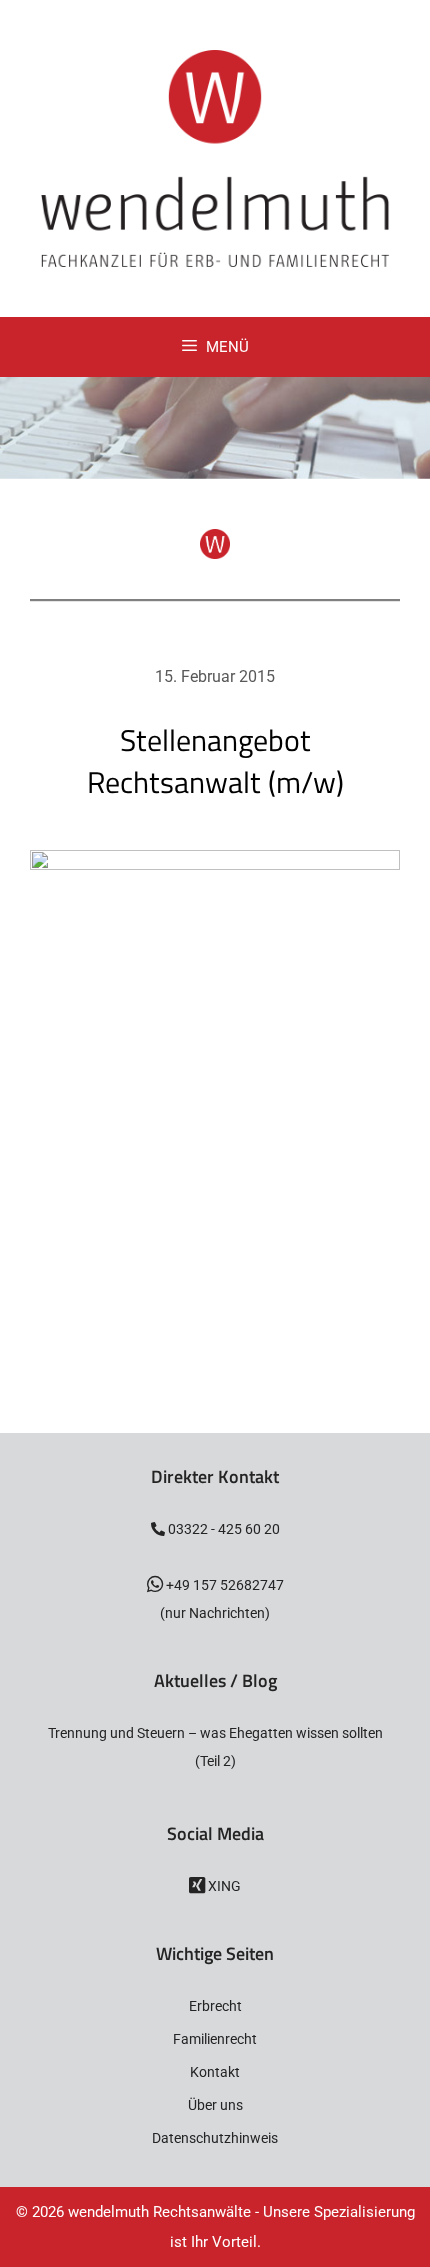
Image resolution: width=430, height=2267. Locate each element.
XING (223, 1886)
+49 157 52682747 (223, 1585)
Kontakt (215, 2072)
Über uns (215, 2105)
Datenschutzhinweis (215, 2138)
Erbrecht (215, 2006)
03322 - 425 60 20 (222, 1529)
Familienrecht (215, 2039)
